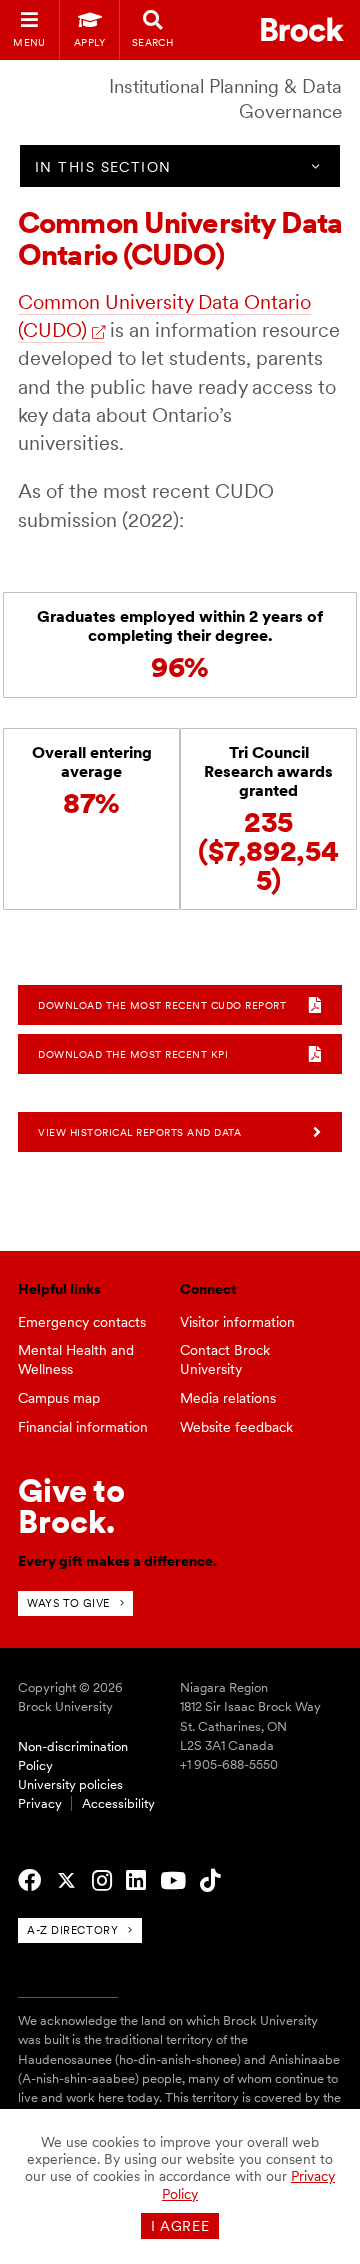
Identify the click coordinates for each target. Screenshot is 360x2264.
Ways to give (68, 1603)
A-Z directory (72, 1930)
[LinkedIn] (136, 1881)
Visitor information (237, 1322)
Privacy (40, 1803)
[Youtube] (173, 1881)
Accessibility (118, 1803)
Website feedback (236, 1427)
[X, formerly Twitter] (66, 1881)
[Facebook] (29, 1881)
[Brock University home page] (302, 29)
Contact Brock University (225, 1359)
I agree (180, 2226)
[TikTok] (210, 1881)
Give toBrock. (71, 1505)
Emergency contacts (82, 1322)
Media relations (228, 1398)
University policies (70, 1784)
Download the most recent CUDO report (162, 1005)
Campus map (59, 1398)
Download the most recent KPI (133, 1054)
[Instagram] (102, 1881)
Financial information (83, 1427)
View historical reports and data (139, 1132)
